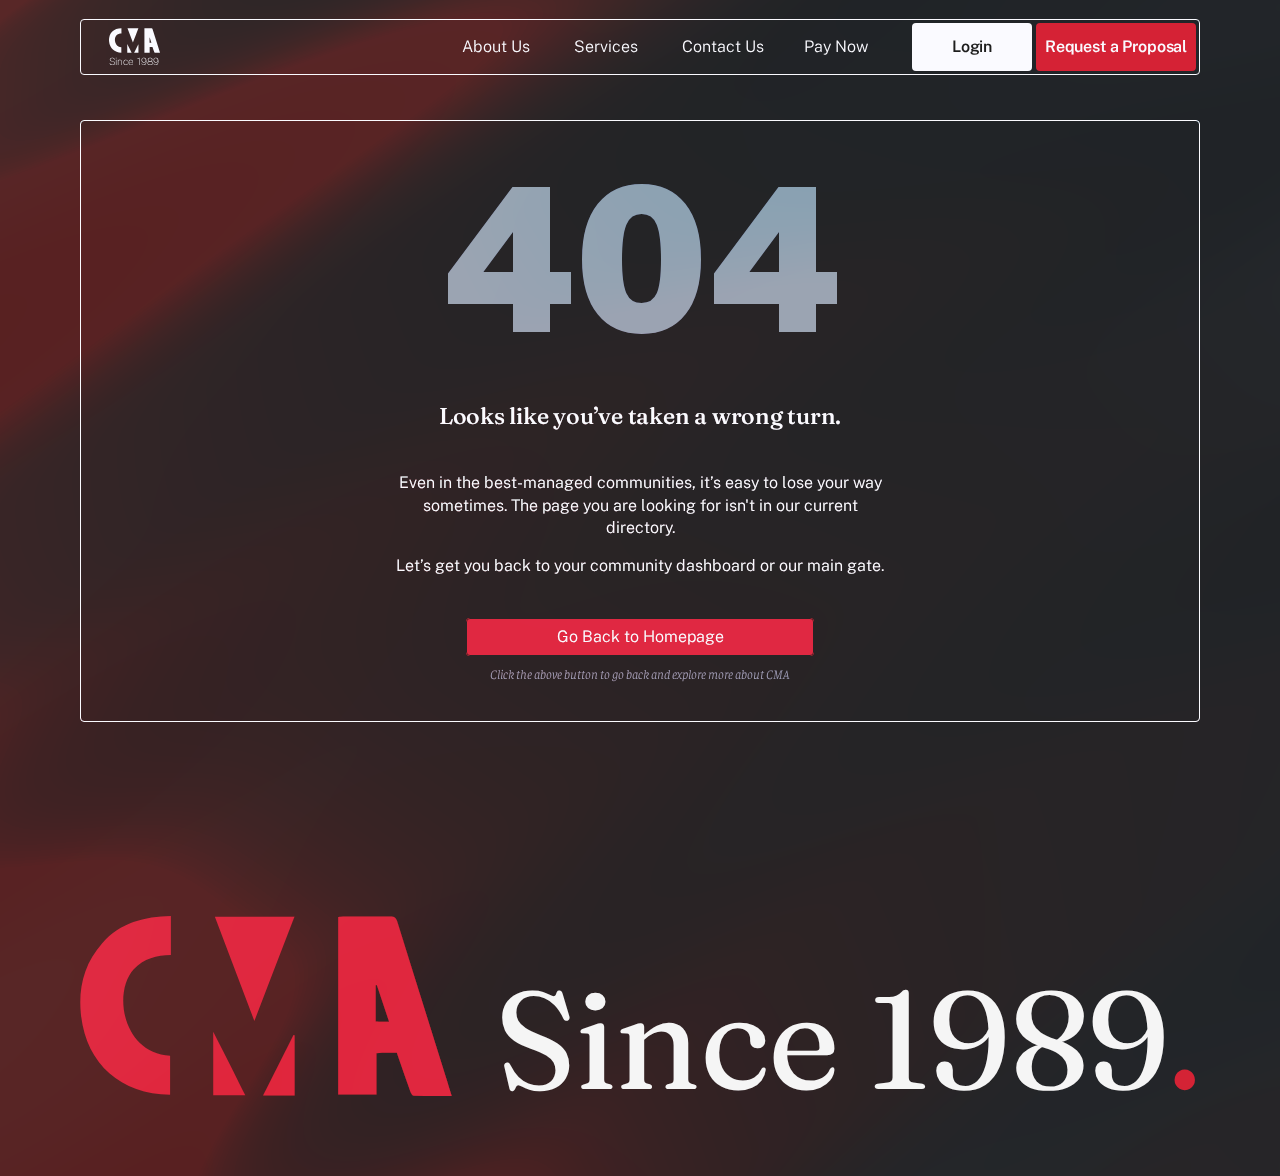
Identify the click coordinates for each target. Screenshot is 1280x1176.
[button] (1116, 47)
